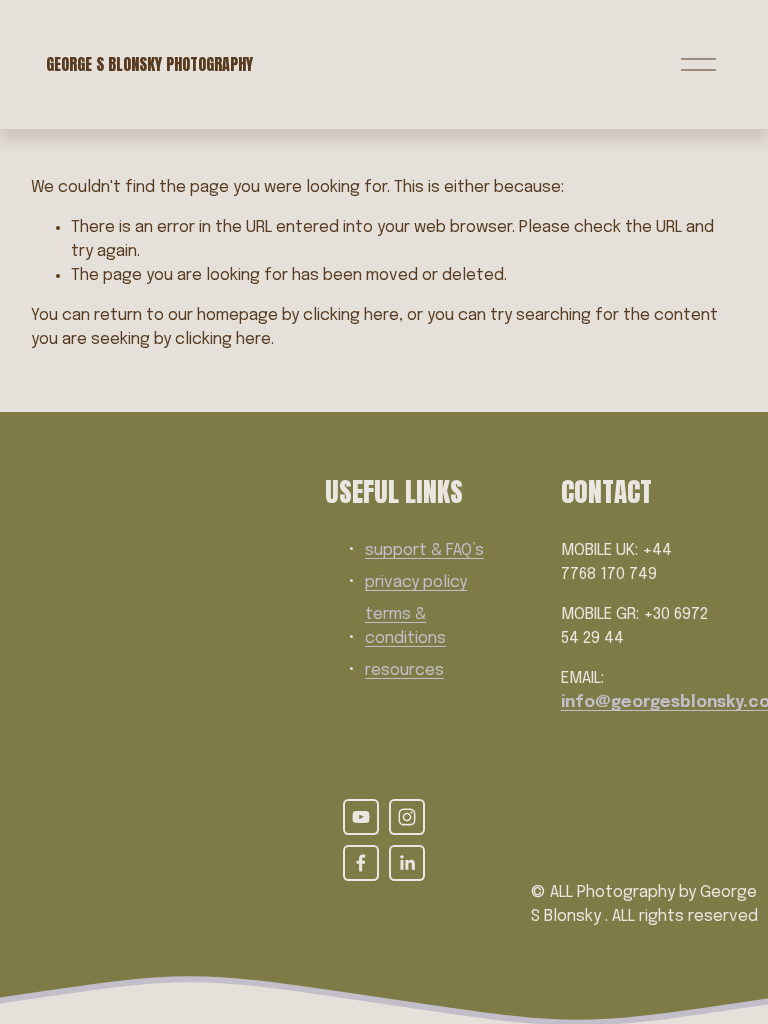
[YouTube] (361, 817)
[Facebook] (361, 863)
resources (404, 670)
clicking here (351, 315)
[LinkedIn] (407, 863)
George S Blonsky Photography (149, 64)
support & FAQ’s (424, 550)
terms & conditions (405, 626)
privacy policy (416, 582)
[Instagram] (407, 817)
